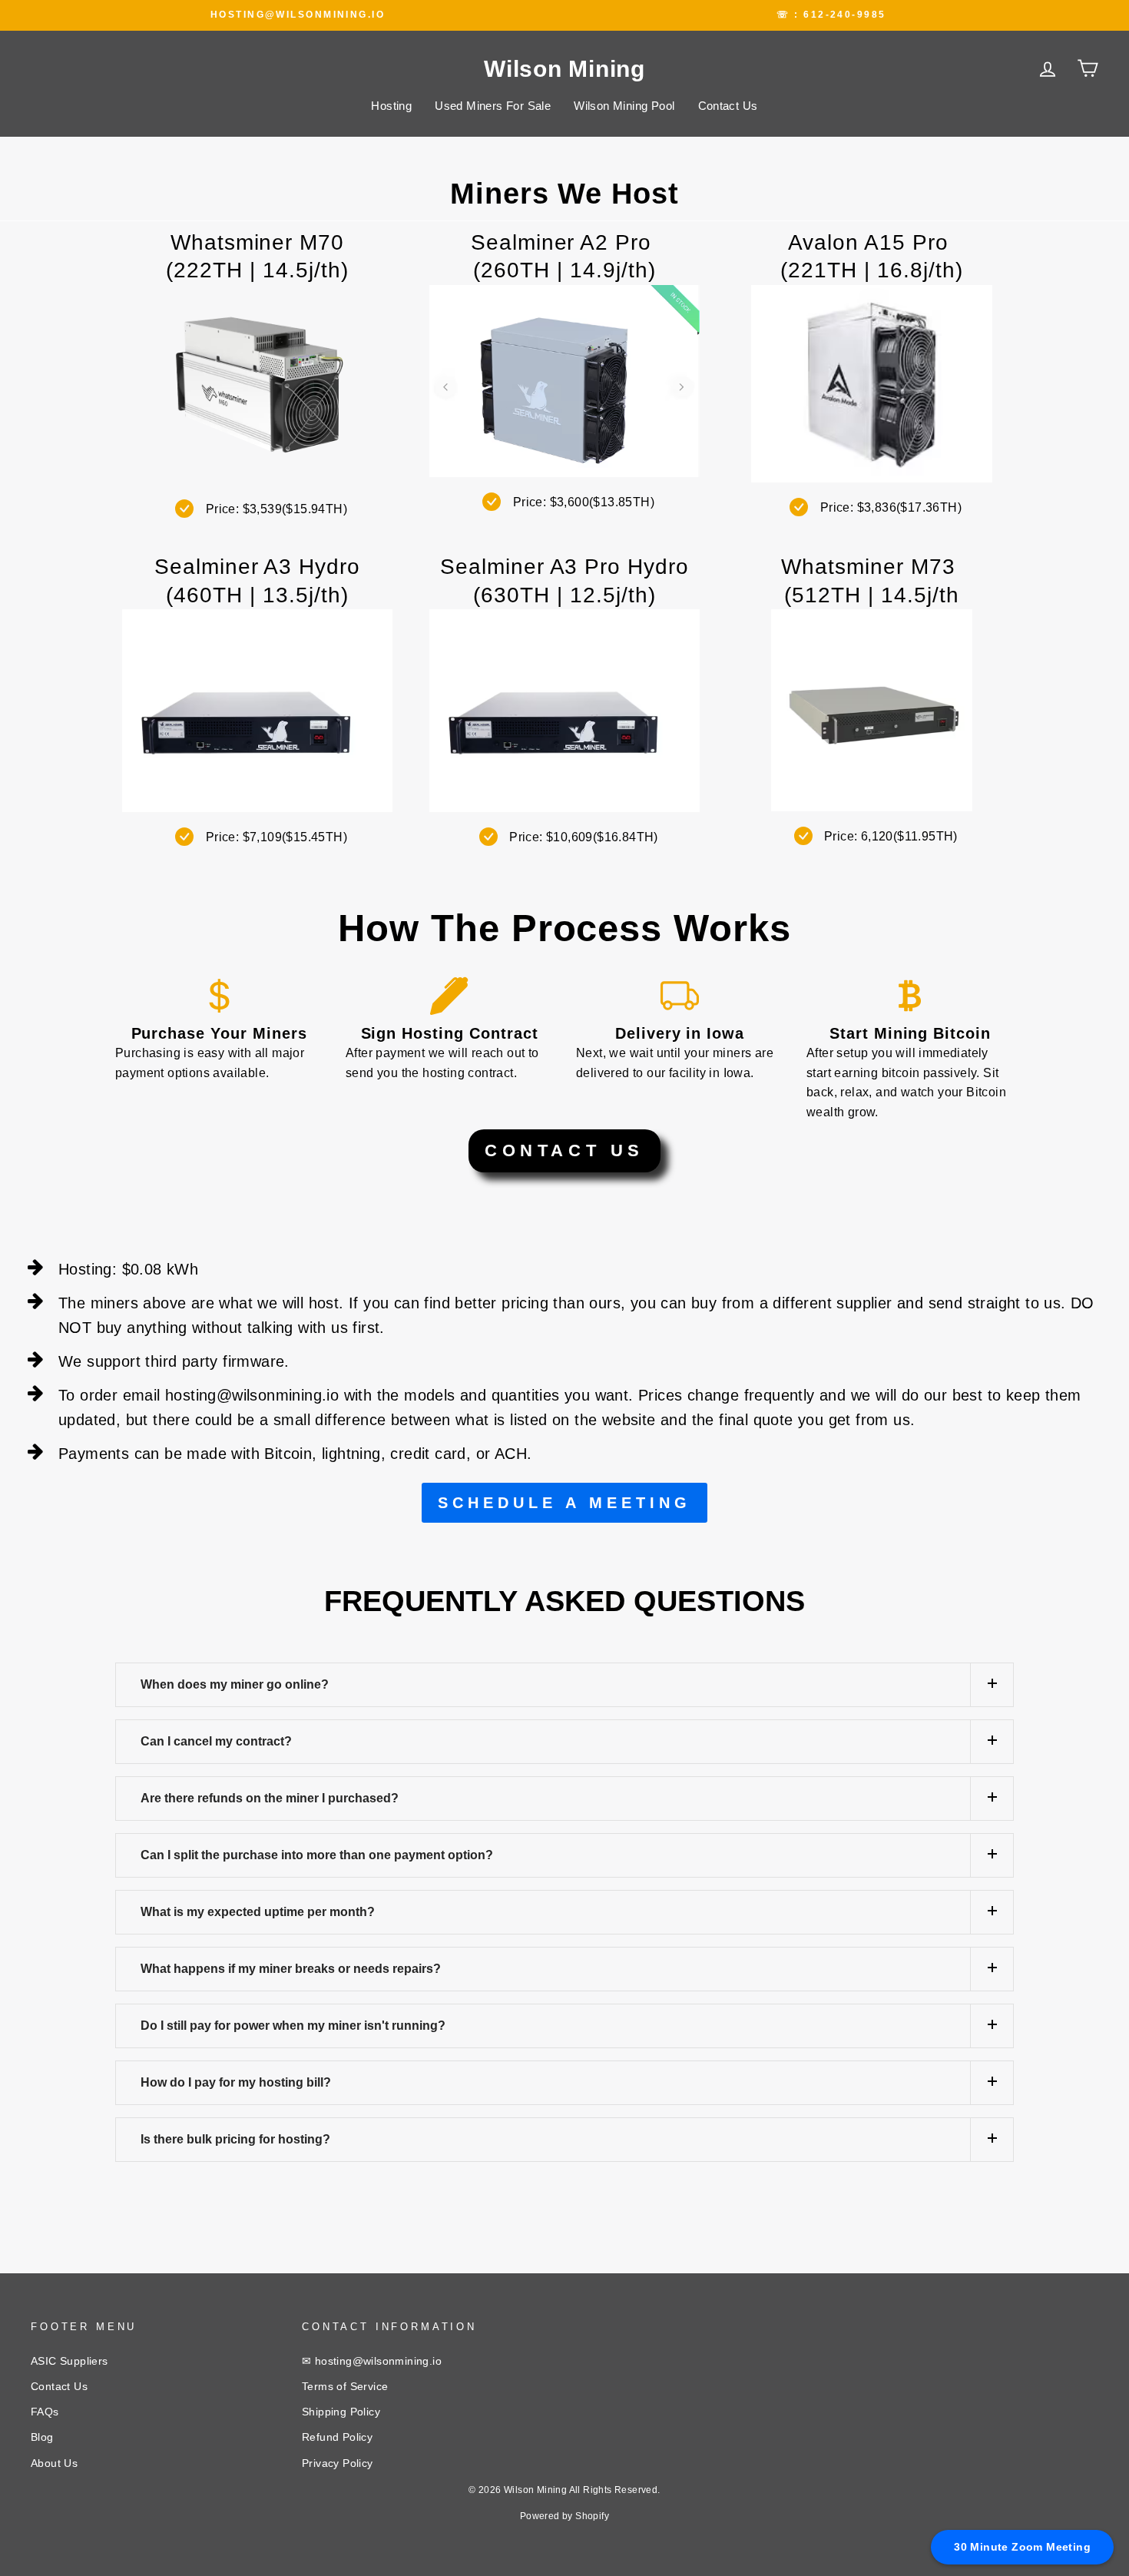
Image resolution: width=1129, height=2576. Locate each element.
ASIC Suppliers (70, 2361)
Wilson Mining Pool (624, 106)
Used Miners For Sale (493, 106)
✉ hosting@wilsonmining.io (372, 2361)
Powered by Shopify (564, 2516)
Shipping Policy (341, 2412)
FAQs (45, 2412)
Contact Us (728, 106)
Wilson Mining (564, 69)
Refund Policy (337, 2437)
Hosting (391, 106)
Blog (42, 2437)
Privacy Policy (338, 2463)
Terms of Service (345, 2387)
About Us (54, 2463)
